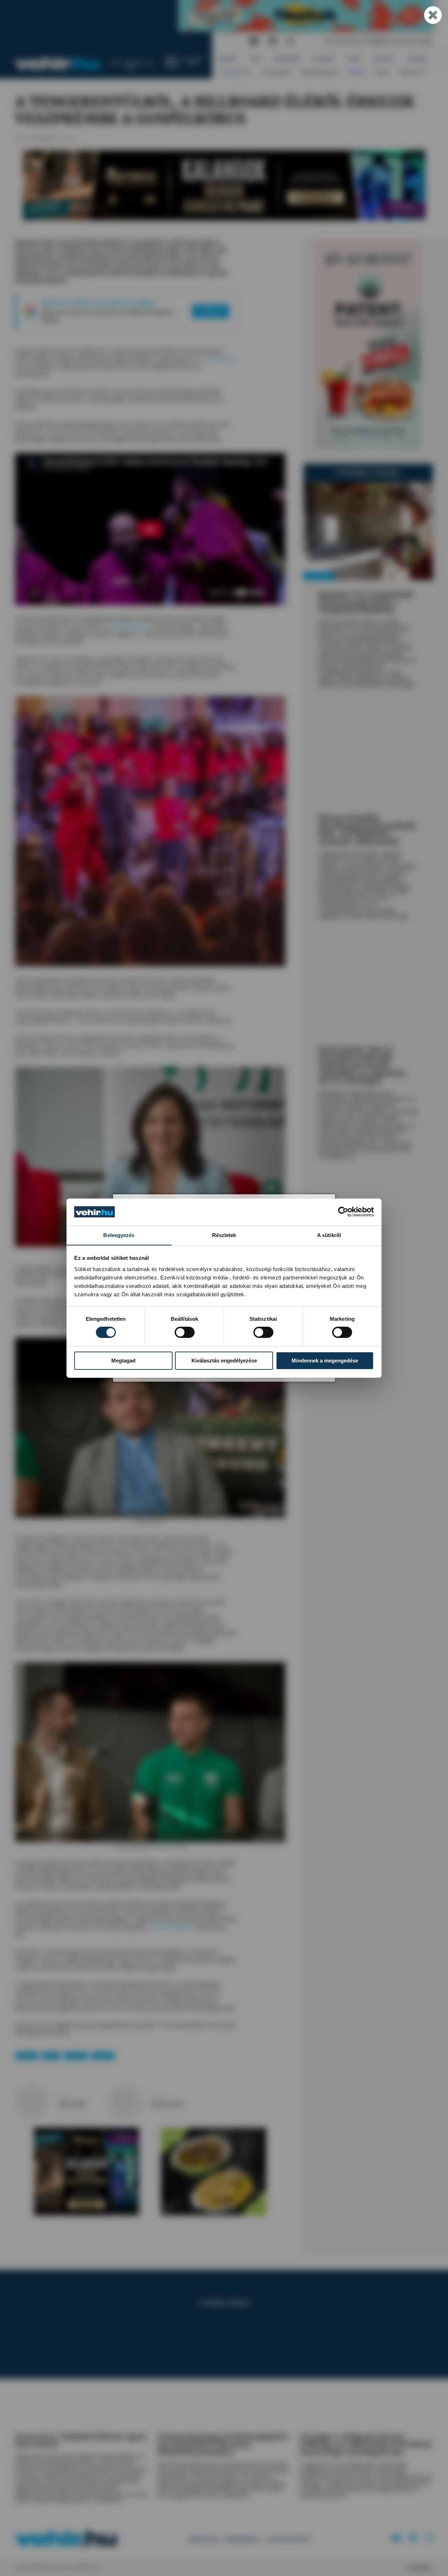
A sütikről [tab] (329, 1235)
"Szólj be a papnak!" (172, 1927)
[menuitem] (228, 59)
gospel (103, 2056)
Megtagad (123, 1360)
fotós (157, 2097)
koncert (76, 2056)
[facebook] (273, 42)
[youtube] (254, 42)
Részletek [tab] (224, 1235)
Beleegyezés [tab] (119, 1235)
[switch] (185, 1332)
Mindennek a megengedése (325, 1360)
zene (51, 2056)
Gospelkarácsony (131, 626)
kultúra (27, 2056)
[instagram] (290, 42)
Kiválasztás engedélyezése (224, 1360)
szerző (64, 2097)
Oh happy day (218, 358)
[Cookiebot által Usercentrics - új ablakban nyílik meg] (343, 1212)
